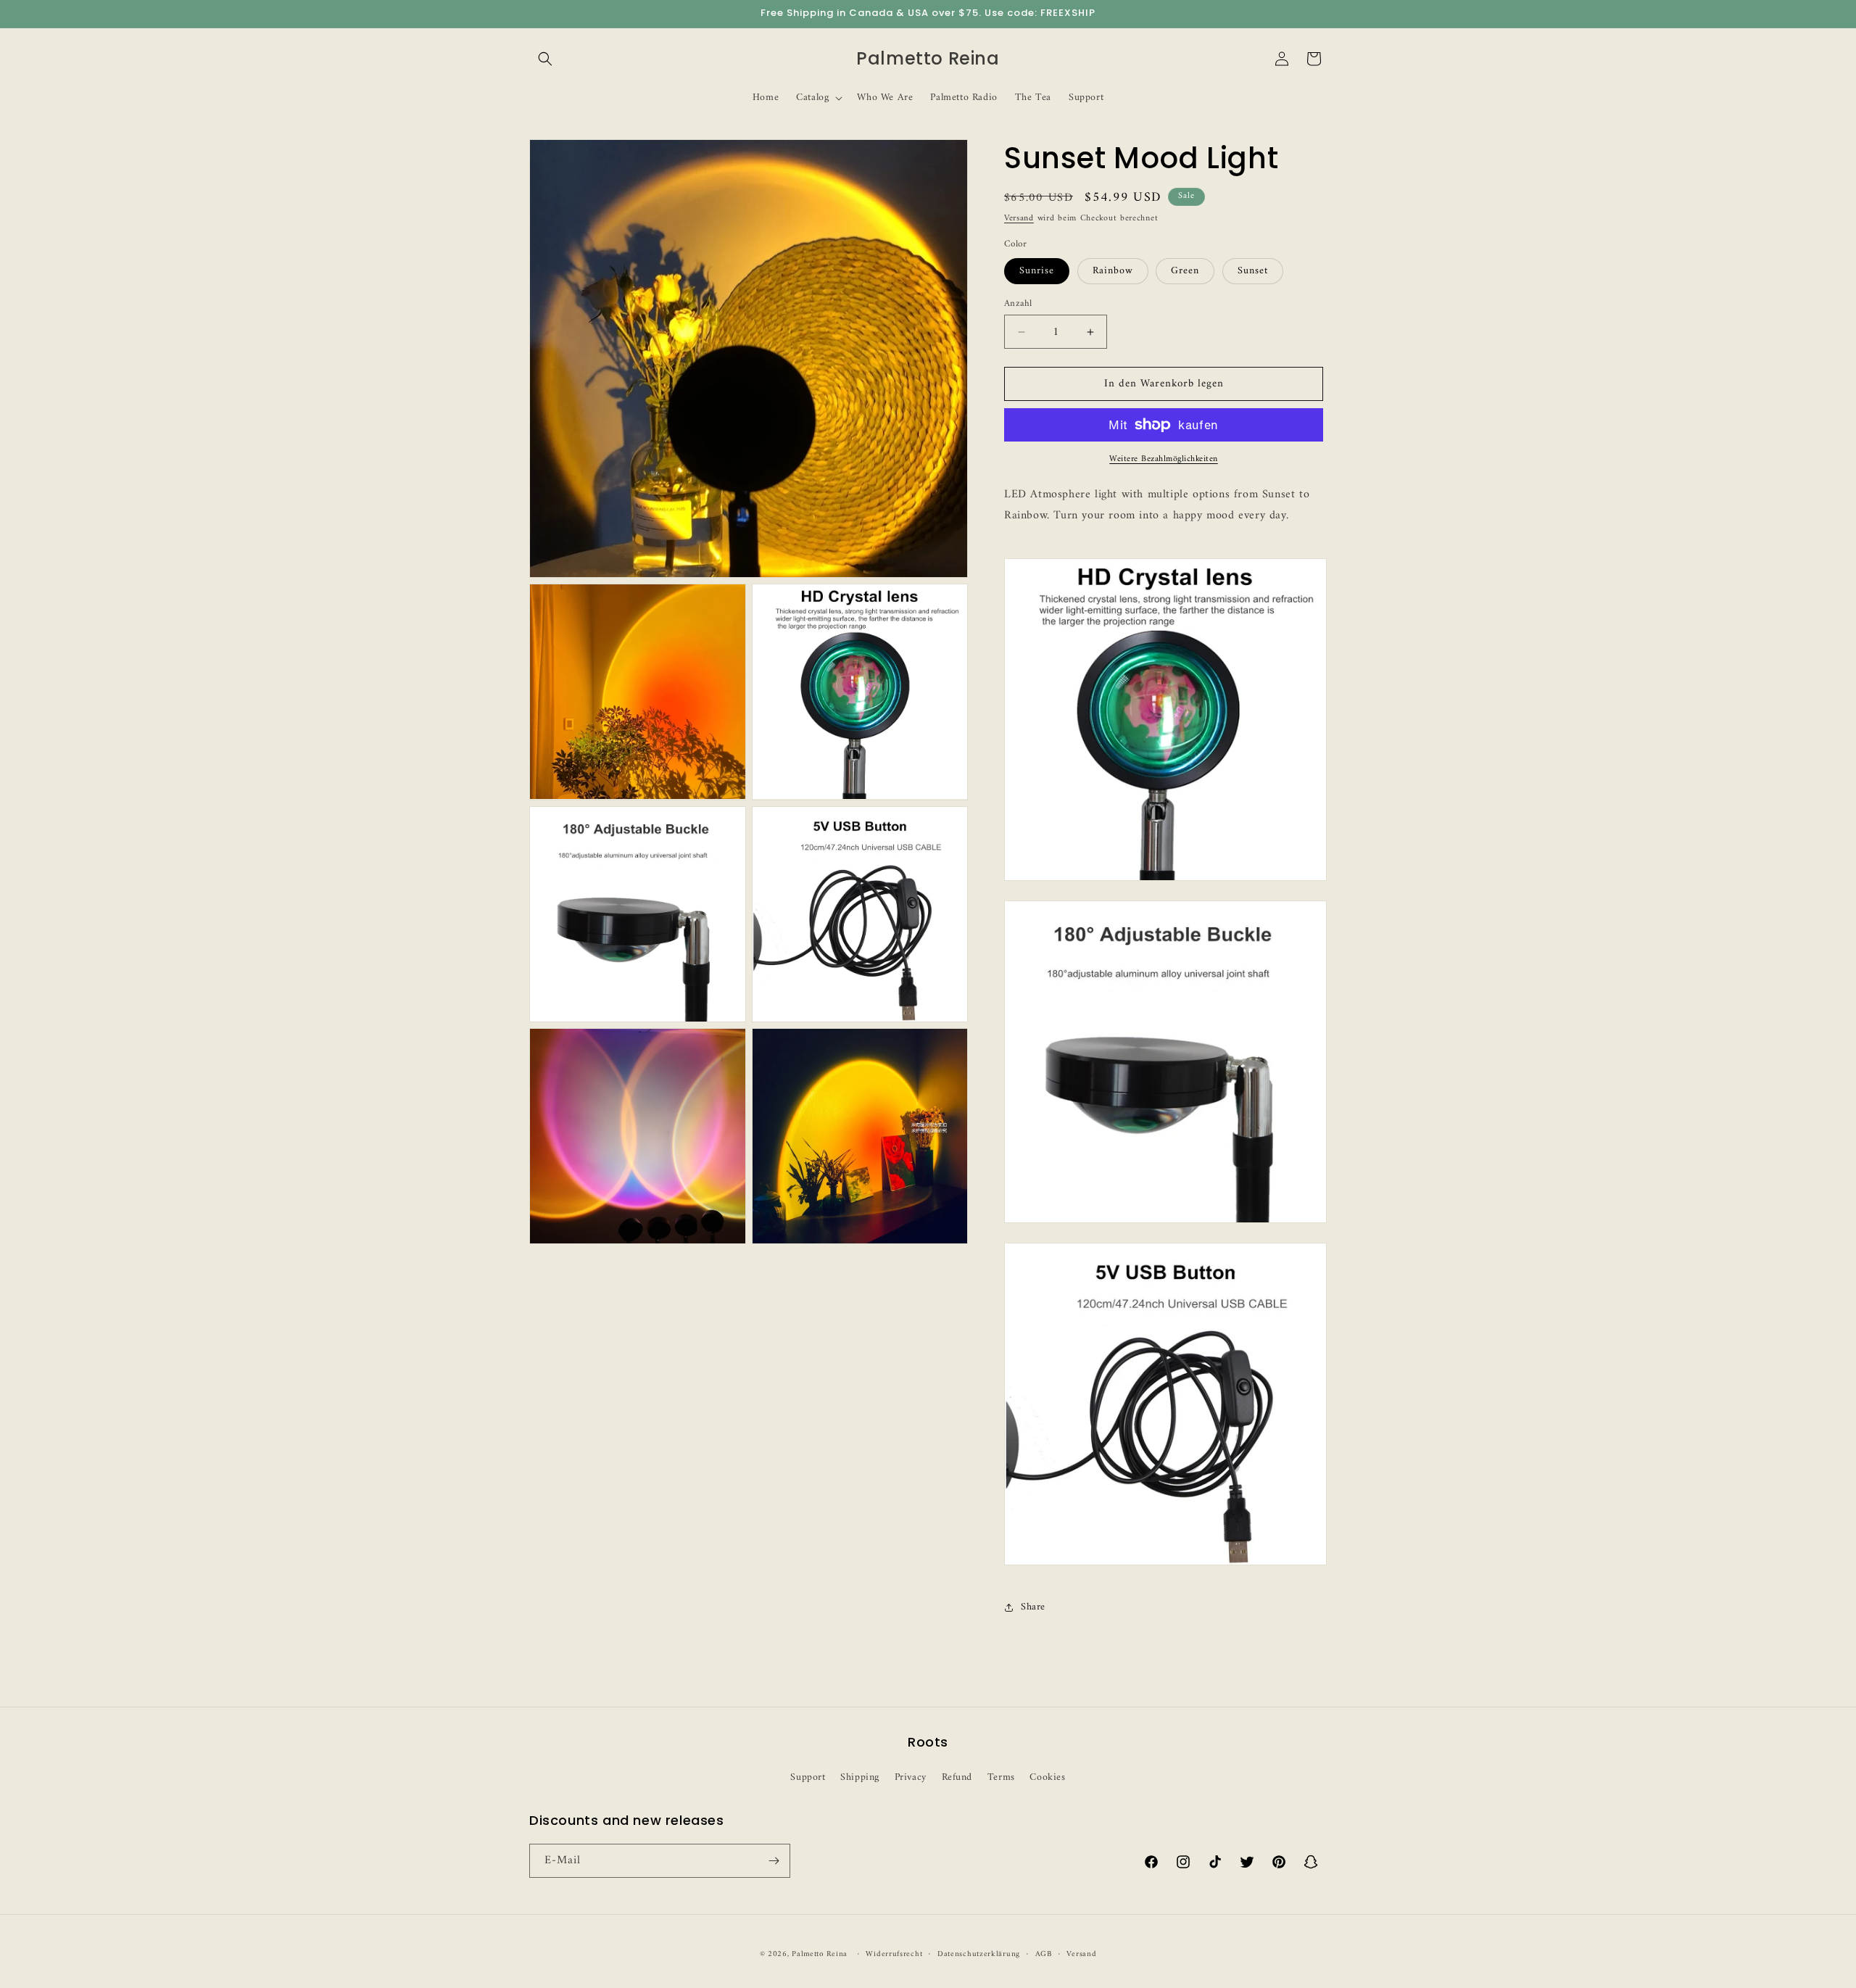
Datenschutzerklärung (979, 1955)
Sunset (1253, 271)
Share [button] (1033, 1607)
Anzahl (1018, 304)
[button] (545, 59)
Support (808, 1777)
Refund (957, 1777)
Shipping (860, 1777)
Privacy (911, 1777)
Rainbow (1113, 271)
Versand (1019, 219)
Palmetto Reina (820, 1954)
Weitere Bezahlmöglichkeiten (1164, 460)
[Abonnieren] (774, 1861)
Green (1185, 271)
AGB (1044, 1955)
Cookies (1047, 1777)
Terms (1001, 1777)
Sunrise (1037, 271)
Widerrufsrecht (894, 1955)
